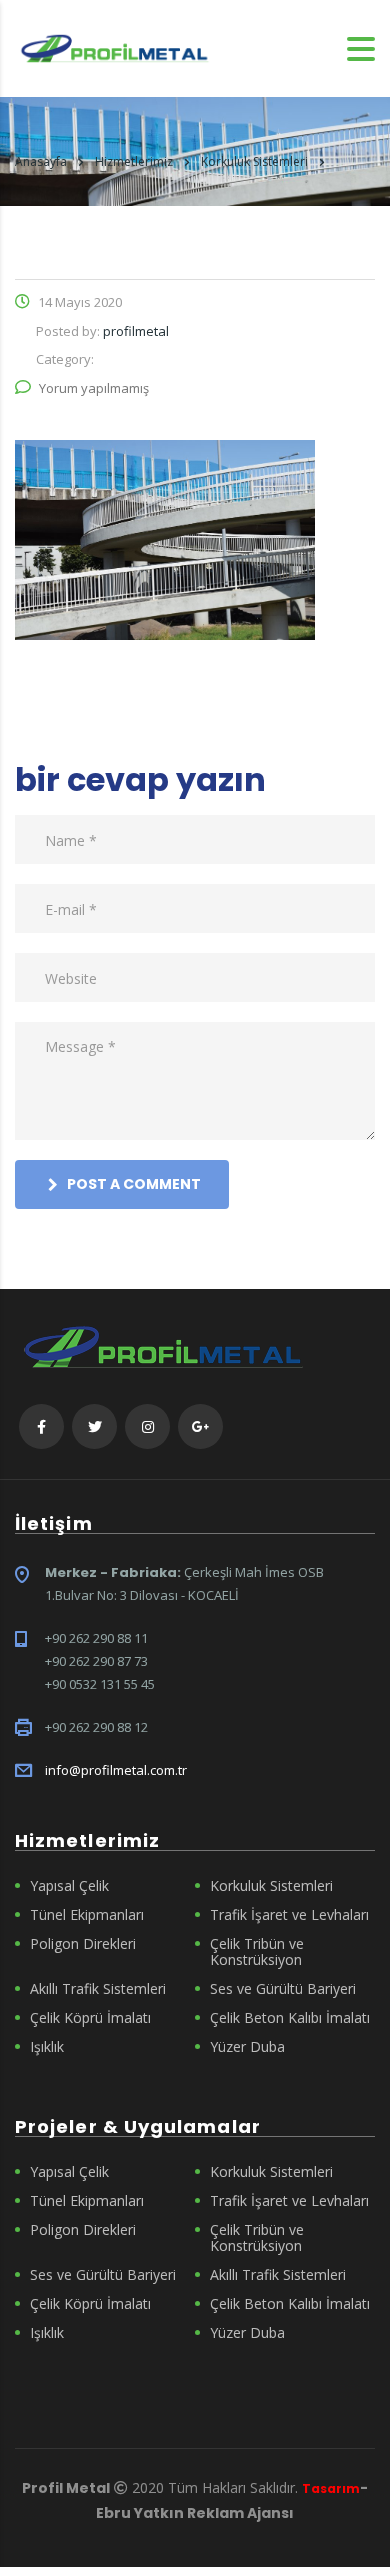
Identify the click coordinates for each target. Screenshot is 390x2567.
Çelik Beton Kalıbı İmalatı (290, 2018)
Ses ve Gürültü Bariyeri (283, 1989)
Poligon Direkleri (83, 1944)
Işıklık (47, 2047)
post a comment (134, 1184)
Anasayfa (41, 161)
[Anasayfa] (115, 46)
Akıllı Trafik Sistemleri (98, 1989)
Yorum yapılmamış (94, 388)
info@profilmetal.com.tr (116, 1770)
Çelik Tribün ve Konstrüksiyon (257, 1952)
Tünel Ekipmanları (87, 1915)
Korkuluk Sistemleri (271, 1886)
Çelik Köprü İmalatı (90, 2018)
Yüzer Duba (247, 2047)
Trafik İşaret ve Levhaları (289, 1915)
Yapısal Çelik (69, 1886)
